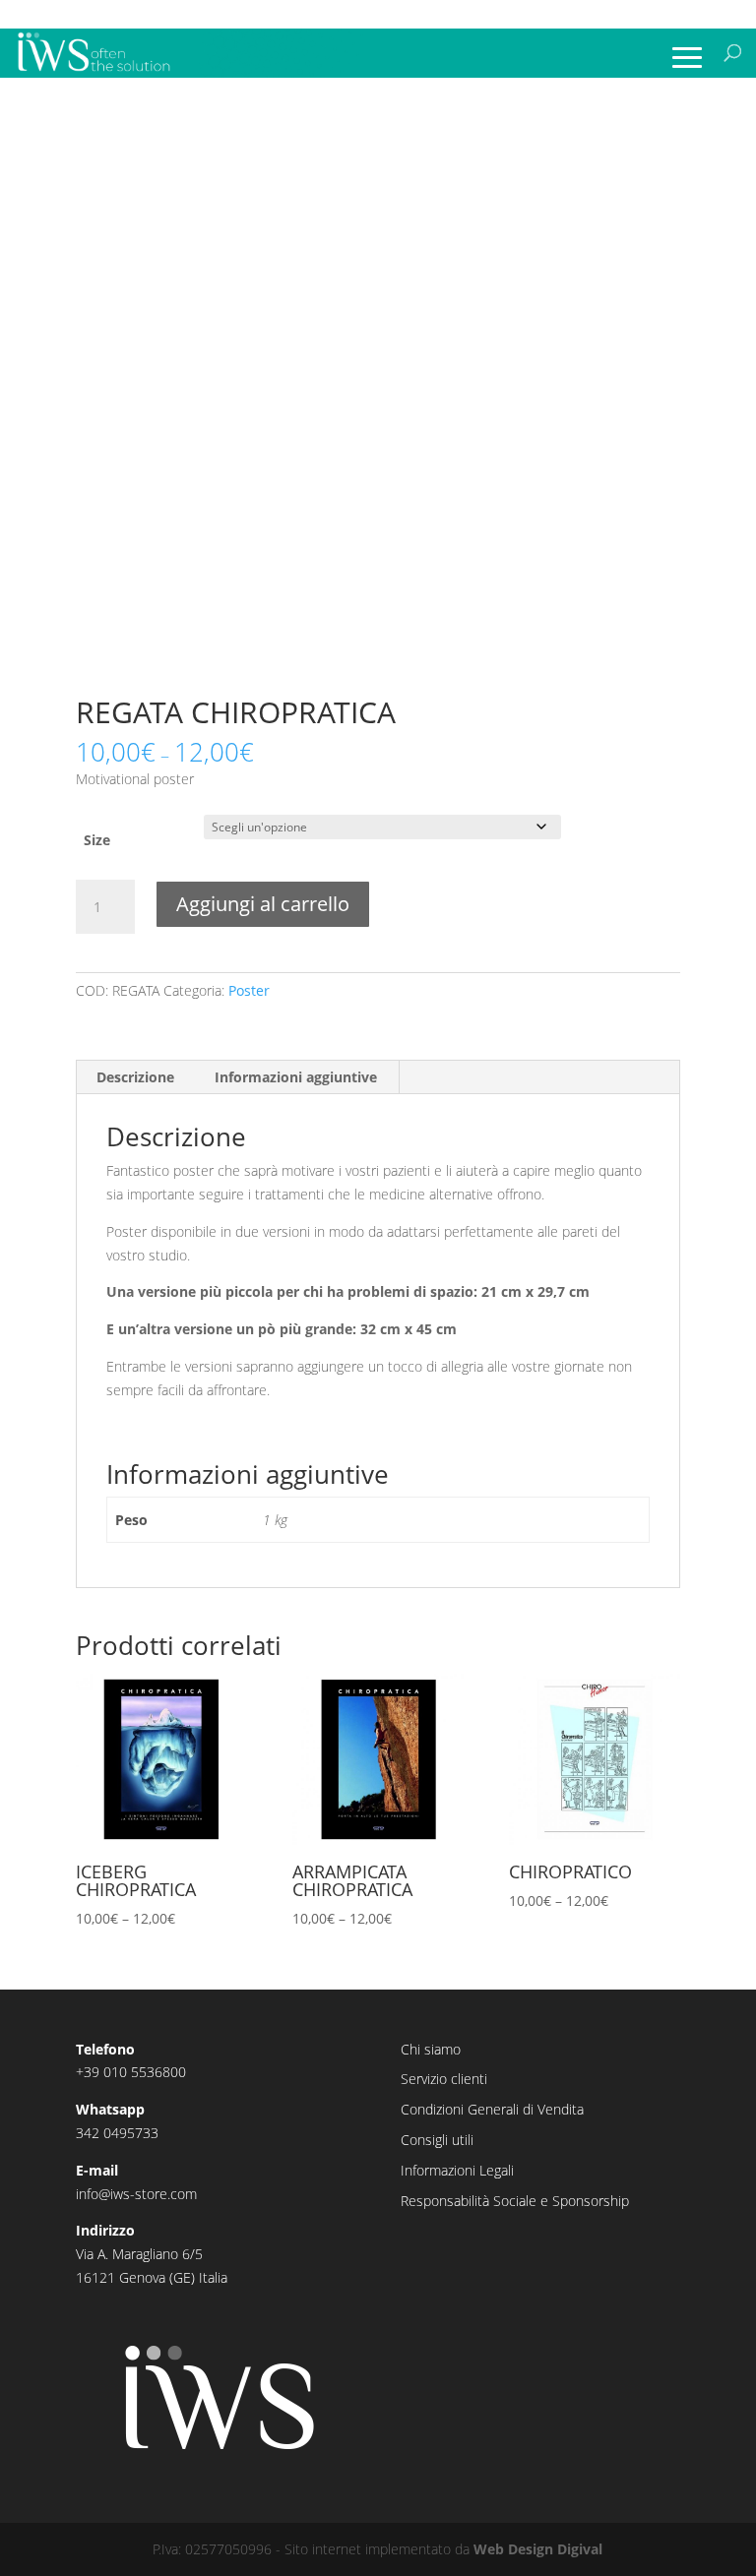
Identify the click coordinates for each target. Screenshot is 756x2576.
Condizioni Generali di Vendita (492, 2109)
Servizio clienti (444, 2079)
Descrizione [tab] (135, 1077)
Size (97, 840)
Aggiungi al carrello (263, 904)
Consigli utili (437, 2140)
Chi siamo (431, 2049)
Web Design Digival (538, 2549)
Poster (249, 990)
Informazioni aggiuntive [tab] (296, 1077)
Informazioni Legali (457, 2170)
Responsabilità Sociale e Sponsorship (515, 2201)
